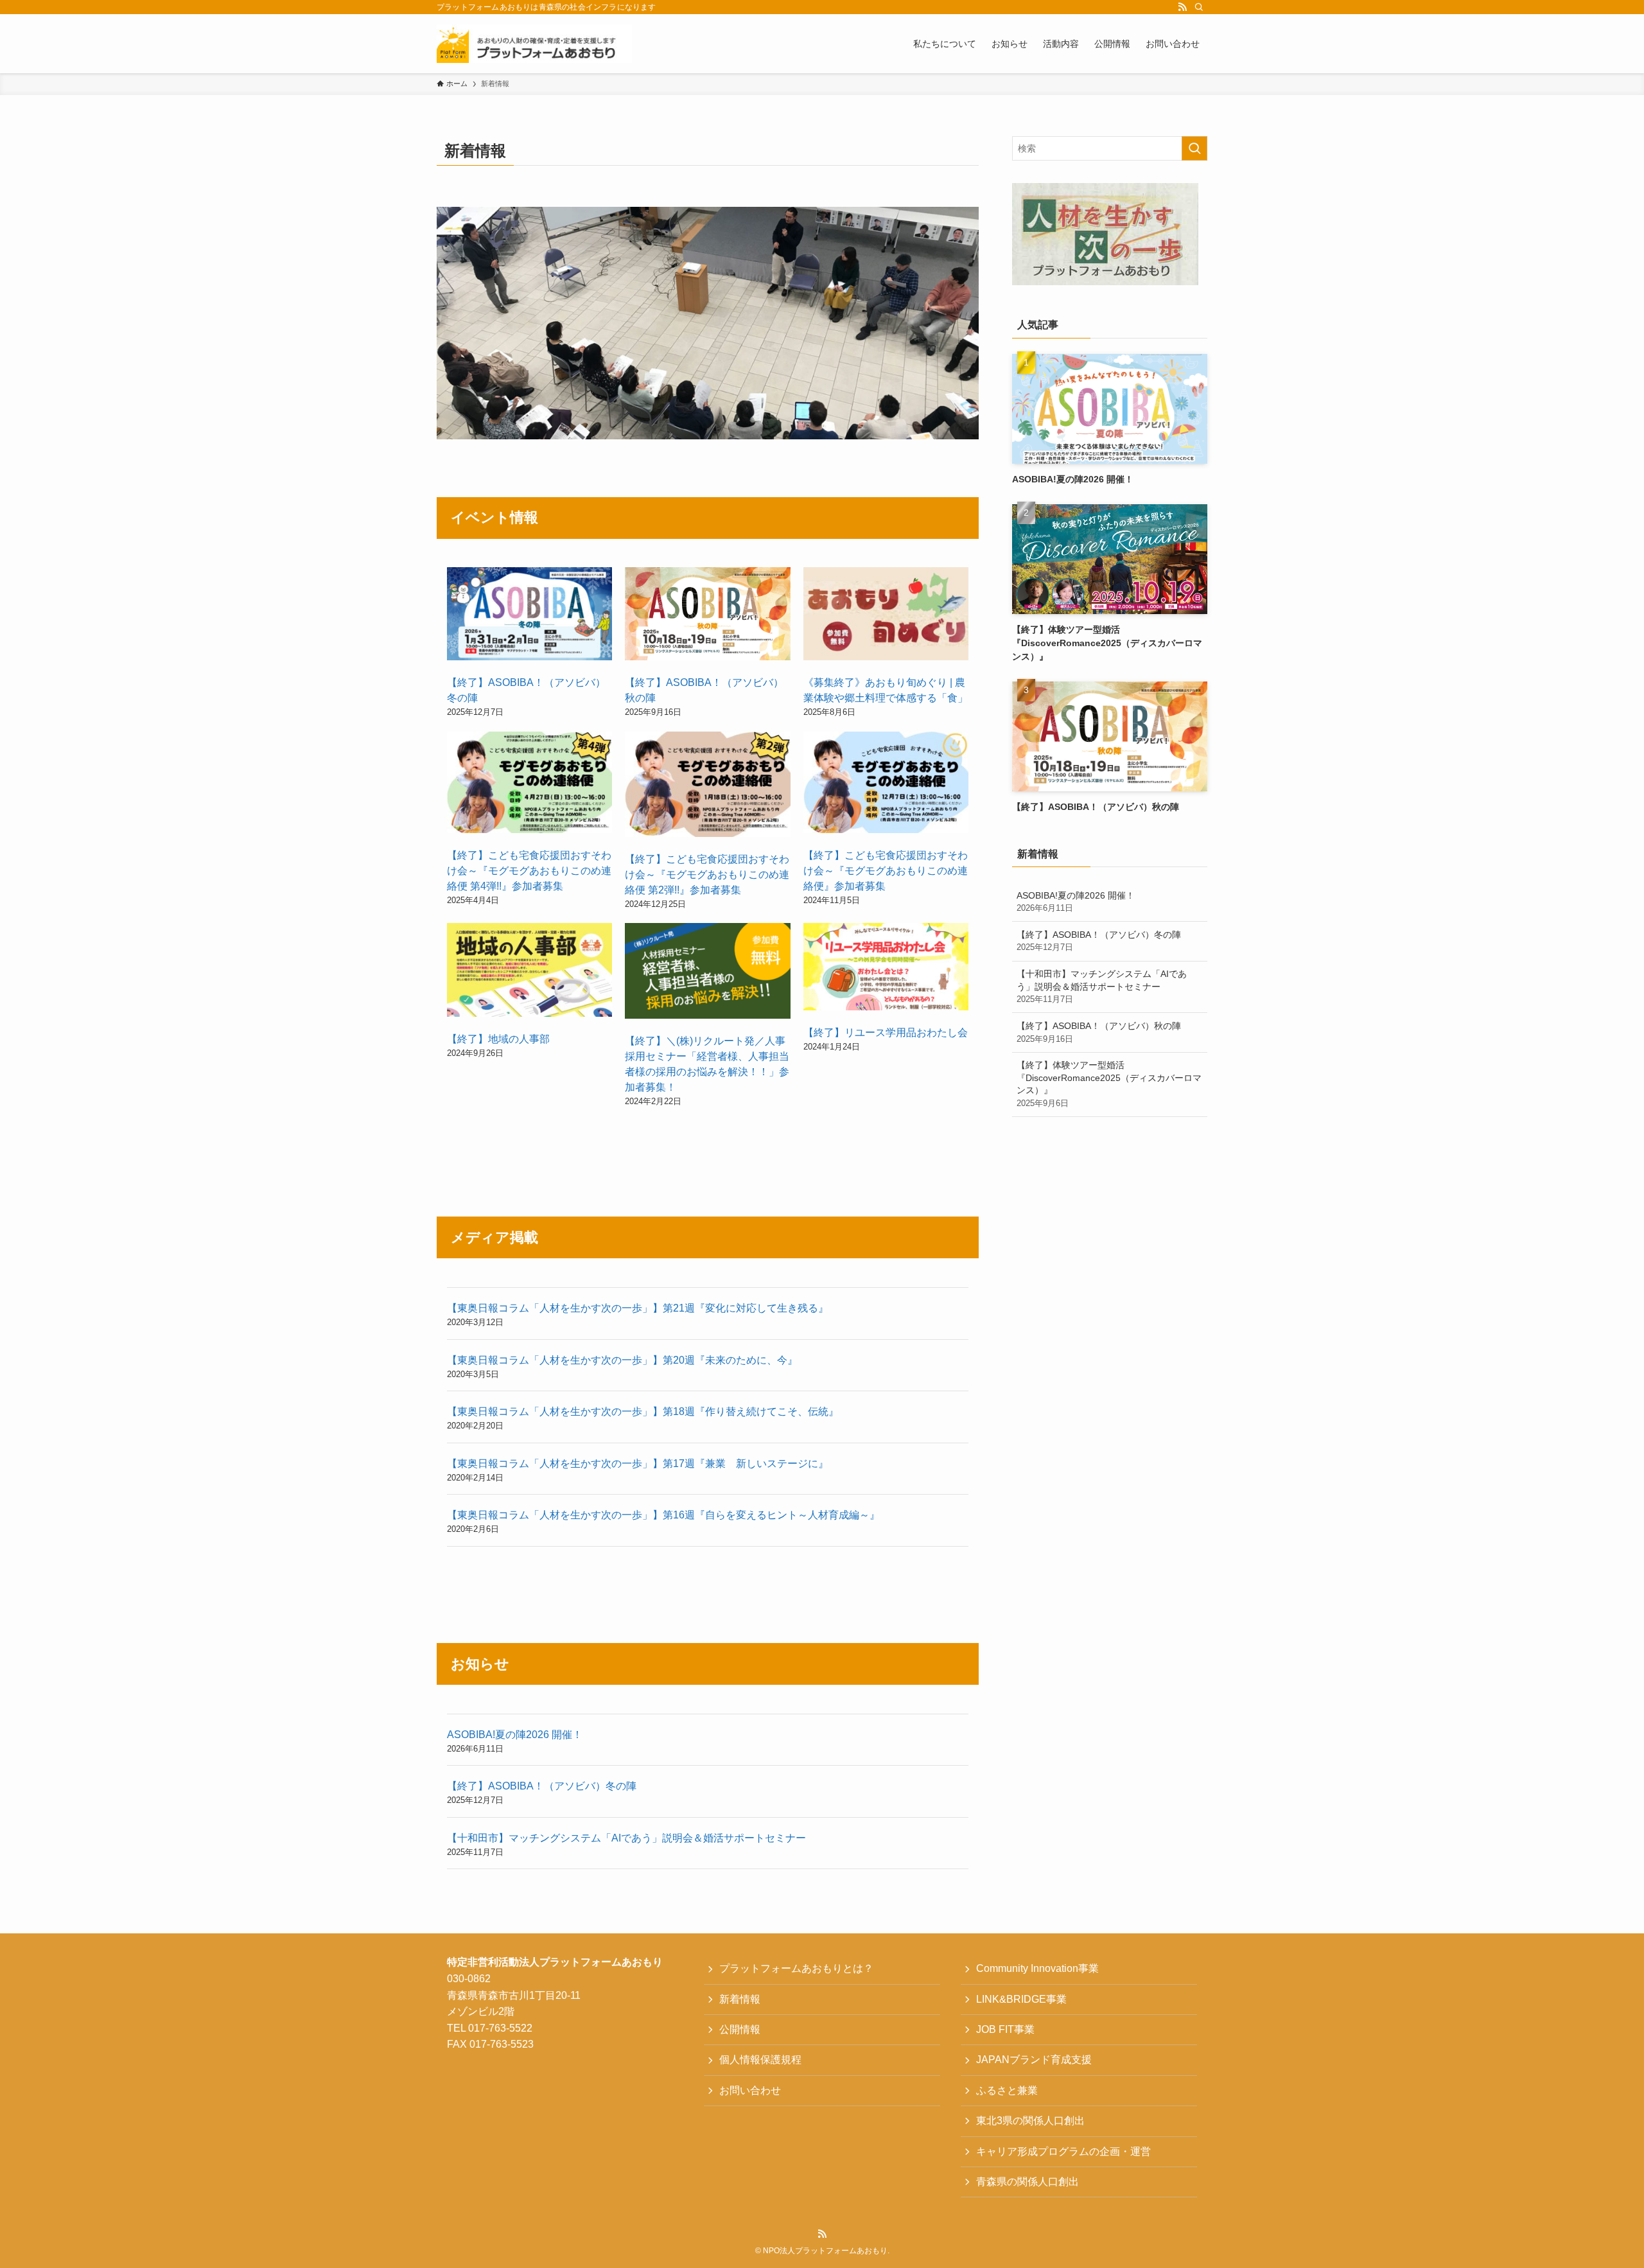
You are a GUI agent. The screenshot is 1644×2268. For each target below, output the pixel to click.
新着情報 (740, 1999)
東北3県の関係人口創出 (1030, 2121)
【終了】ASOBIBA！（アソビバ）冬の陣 (542, 1786)
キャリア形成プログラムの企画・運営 (1063, 2151)
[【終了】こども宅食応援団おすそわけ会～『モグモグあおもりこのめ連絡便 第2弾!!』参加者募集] (707, 787)
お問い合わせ (750, 2090)
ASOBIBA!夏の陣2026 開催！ (515, 1735)
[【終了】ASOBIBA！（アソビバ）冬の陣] (529, 616)
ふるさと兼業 (1007, 2090)
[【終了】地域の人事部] (529, 972)
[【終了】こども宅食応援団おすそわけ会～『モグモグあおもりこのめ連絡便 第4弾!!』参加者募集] (529, 785)
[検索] (1199, 7)
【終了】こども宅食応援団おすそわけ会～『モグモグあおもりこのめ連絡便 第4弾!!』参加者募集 (529, 871)
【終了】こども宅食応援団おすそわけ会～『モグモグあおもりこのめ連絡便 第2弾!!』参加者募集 (707, 875)
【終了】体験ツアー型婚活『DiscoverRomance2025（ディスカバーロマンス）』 (1109, 1084)
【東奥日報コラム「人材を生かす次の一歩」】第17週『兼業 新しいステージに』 (638, 1464)
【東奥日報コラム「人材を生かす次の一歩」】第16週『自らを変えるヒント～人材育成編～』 (663, 1515)
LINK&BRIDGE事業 (1021, 1999)
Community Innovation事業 (1037, 1968)
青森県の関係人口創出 (1027, 2182)
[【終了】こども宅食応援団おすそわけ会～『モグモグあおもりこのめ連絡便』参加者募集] (886, 785)
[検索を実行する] (1194, 148)
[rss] (1182, 7)
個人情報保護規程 (760, 2060)
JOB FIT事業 (1005, 2029)
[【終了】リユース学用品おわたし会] (886, 969)
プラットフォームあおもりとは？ (796, 1968)
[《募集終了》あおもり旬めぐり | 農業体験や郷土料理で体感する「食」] (886, 616)
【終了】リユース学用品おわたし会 (886, 1033)
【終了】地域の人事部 (498, 1039)
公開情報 (740, 2029)
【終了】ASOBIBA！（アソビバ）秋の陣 (1099, 1032)
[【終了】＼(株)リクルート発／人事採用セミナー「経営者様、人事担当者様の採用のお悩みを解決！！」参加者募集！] (707, 973)
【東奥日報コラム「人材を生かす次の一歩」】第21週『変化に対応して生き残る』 (638, 1308)
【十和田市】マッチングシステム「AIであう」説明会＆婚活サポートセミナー (626, 1838)
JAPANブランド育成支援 (1034, 2060)
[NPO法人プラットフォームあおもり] (534, 44)
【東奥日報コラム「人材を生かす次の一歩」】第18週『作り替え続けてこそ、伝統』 (643, 1411)
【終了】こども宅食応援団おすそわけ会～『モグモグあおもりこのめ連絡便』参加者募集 (886, 871)
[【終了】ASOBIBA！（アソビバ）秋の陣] (707, 616)
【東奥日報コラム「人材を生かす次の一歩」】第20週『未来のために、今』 (622, 1360)
